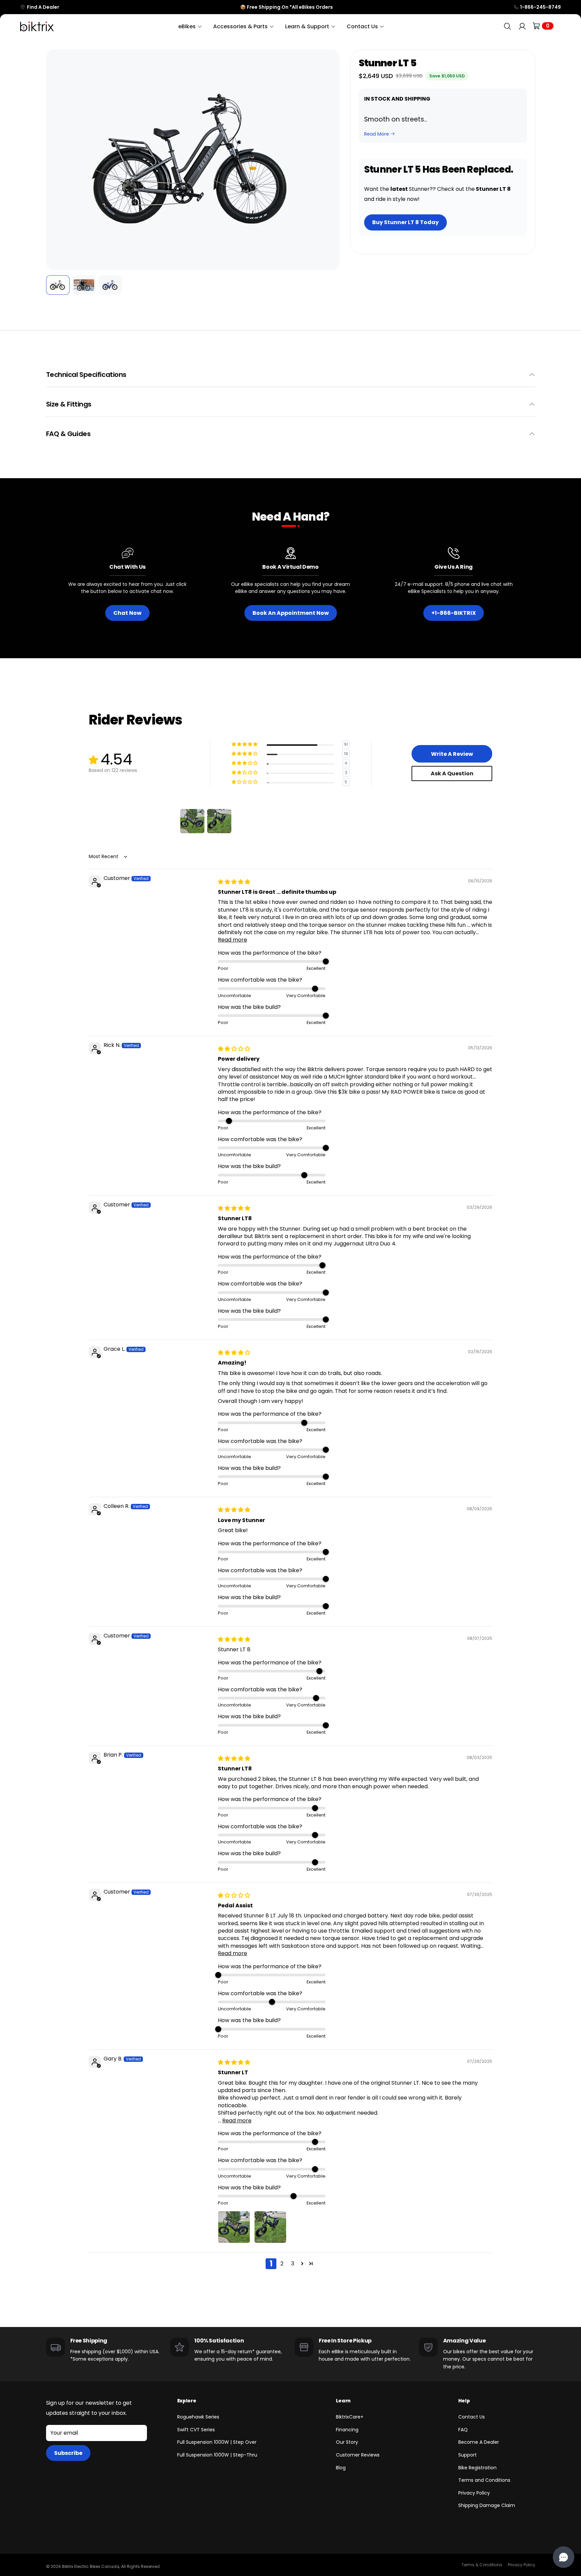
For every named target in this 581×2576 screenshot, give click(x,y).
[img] (234, 882)
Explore (187, 2401)
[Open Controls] (564, 2557)
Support (468, 2455)
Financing (347, 2430)
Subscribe (68, 2453)
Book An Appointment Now (291, 613)
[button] (56, 160)
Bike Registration (477, 2468)
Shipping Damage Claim (487, 2505)
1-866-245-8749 (540, 7)
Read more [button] (233, 940)
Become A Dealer (479, 2442)
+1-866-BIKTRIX (454, 613)
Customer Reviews (358, 2455)
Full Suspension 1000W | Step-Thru (217, 2455)
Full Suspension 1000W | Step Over (217, 2442)
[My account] (522, 26)
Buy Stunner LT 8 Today (405, 222)
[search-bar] (507, 26)
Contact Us (472, 2417)
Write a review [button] (452, 754)
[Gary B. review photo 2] (270, 2227)
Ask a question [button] (452, 773)
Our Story (347, 2442)
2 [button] (282, 2264)
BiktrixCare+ (350, 2417)
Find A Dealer (43, 7)
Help (464, 2401)
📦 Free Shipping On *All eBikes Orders (286, 7)
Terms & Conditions (482, 2565)
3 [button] (293, 2264)
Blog (341, 2468)
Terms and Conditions (484, 2480)
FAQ (463, 2430)
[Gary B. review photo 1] (234, 2227)
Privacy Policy (474, 2493)
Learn (343, 2401)
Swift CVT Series (196, 2430)
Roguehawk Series (198, 2417)
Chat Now (127, 613)
